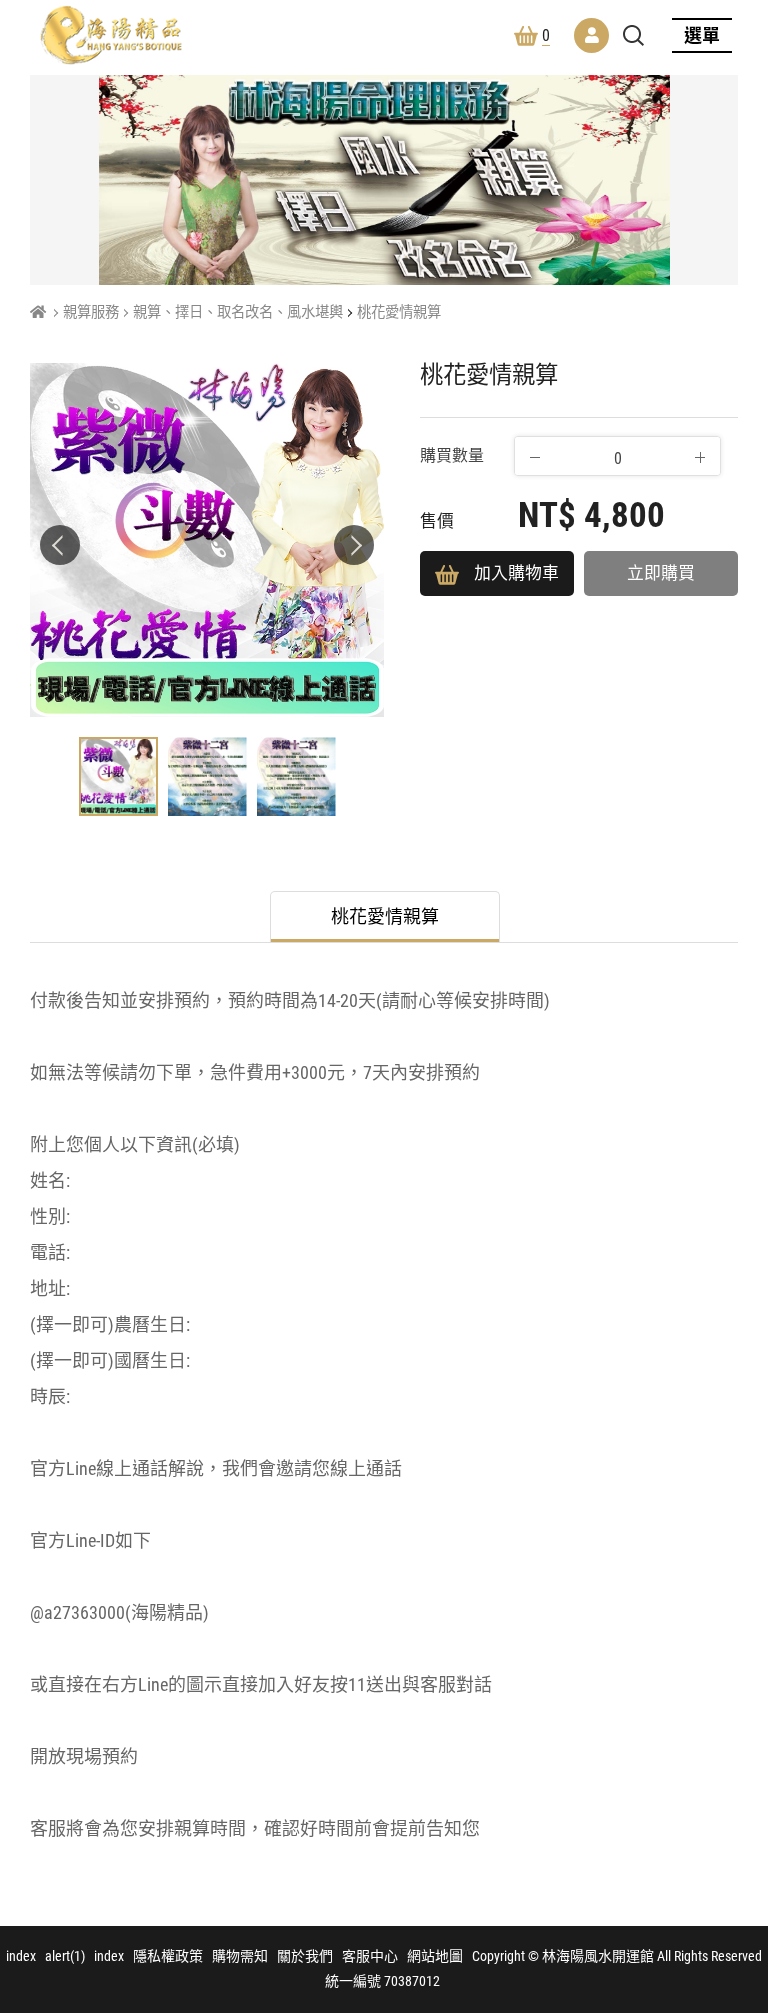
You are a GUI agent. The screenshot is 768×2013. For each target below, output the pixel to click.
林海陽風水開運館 (111, 35)
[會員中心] (591, 35)
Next (354, 545)
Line (733, 1927)
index (21, 1956)
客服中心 (370, 1956)
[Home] (38, 312)
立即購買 (661, 573)
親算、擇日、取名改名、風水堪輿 (238, 312)
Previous (60, 545)
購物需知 (240, 1956)
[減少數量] (535, 457)
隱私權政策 (168, 1956)
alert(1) (65, 1956)
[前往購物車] (733, 1831)
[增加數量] (700, 457)
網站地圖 (435, 1956)
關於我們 (305, 1956)
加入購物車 (516, 573)
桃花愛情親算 (399, 312)
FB (733, 1879)
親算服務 (91, 312)
